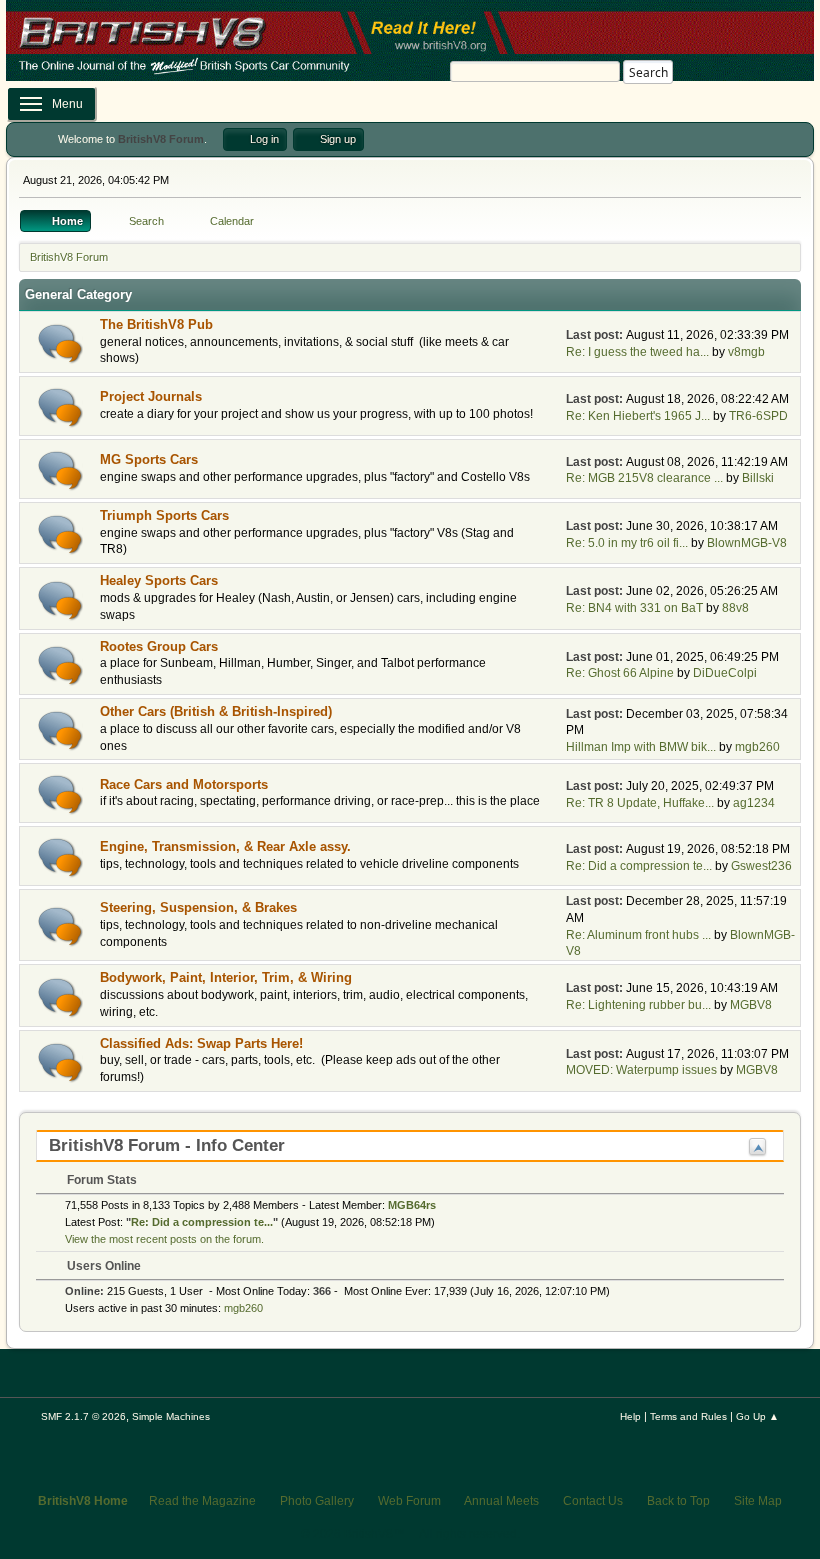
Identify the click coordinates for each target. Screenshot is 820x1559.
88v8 (735, 608)
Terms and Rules (688, 1416)
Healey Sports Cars (159, 580)
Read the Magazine (202, 1501)
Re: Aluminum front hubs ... (638, 935)
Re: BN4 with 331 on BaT (634, 608)
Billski (758, 478)
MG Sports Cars (149, 459)
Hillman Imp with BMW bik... (641, 747)
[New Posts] (60, 343)
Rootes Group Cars (159, 646)
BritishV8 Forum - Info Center (167, 1145)
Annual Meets (501, 1501)
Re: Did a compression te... (639, 866)
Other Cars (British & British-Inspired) (216, 711)
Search (648, 72)
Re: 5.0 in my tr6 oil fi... (627, 543)
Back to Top (678, 1501)
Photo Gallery (317, 1501)
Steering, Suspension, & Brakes (198, 907)
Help (630, 1416)
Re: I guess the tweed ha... (637, 352)
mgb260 (757, 747)
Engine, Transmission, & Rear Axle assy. (225, 846)
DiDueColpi (725, 673)
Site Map (758, 1501)
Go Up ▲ (757, 1416)
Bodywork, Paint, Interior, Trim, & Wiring (226, 977)
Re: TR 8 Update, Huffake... (640, 803)
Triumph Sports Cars (164, 515)
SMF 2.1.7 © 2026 (83, 1416)
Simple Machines (171, 1416)
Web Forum (409, 1501)
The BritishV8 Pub (156, 324)
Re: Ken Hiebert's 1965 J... (638, 416)
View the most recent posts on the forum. (164, 1239)
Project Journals (151, 396)
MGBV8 (751, 1005)
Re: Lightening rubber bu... (638, 1005)
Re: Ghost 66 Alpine (620, 673)
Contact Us (593, 1501)
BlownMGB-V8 (747, 543)
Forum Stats (100, 1180)
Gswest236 (761, 866)
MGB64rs (412, 1205)
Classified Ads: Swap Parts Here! (201, 1043)
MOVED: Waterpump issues (641, 1070)
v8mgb (746, 352)
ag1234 (754, 803)
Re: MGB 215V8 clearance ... (644, 478)
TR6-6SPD (758, 416)
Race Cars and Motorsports (184, 784)
